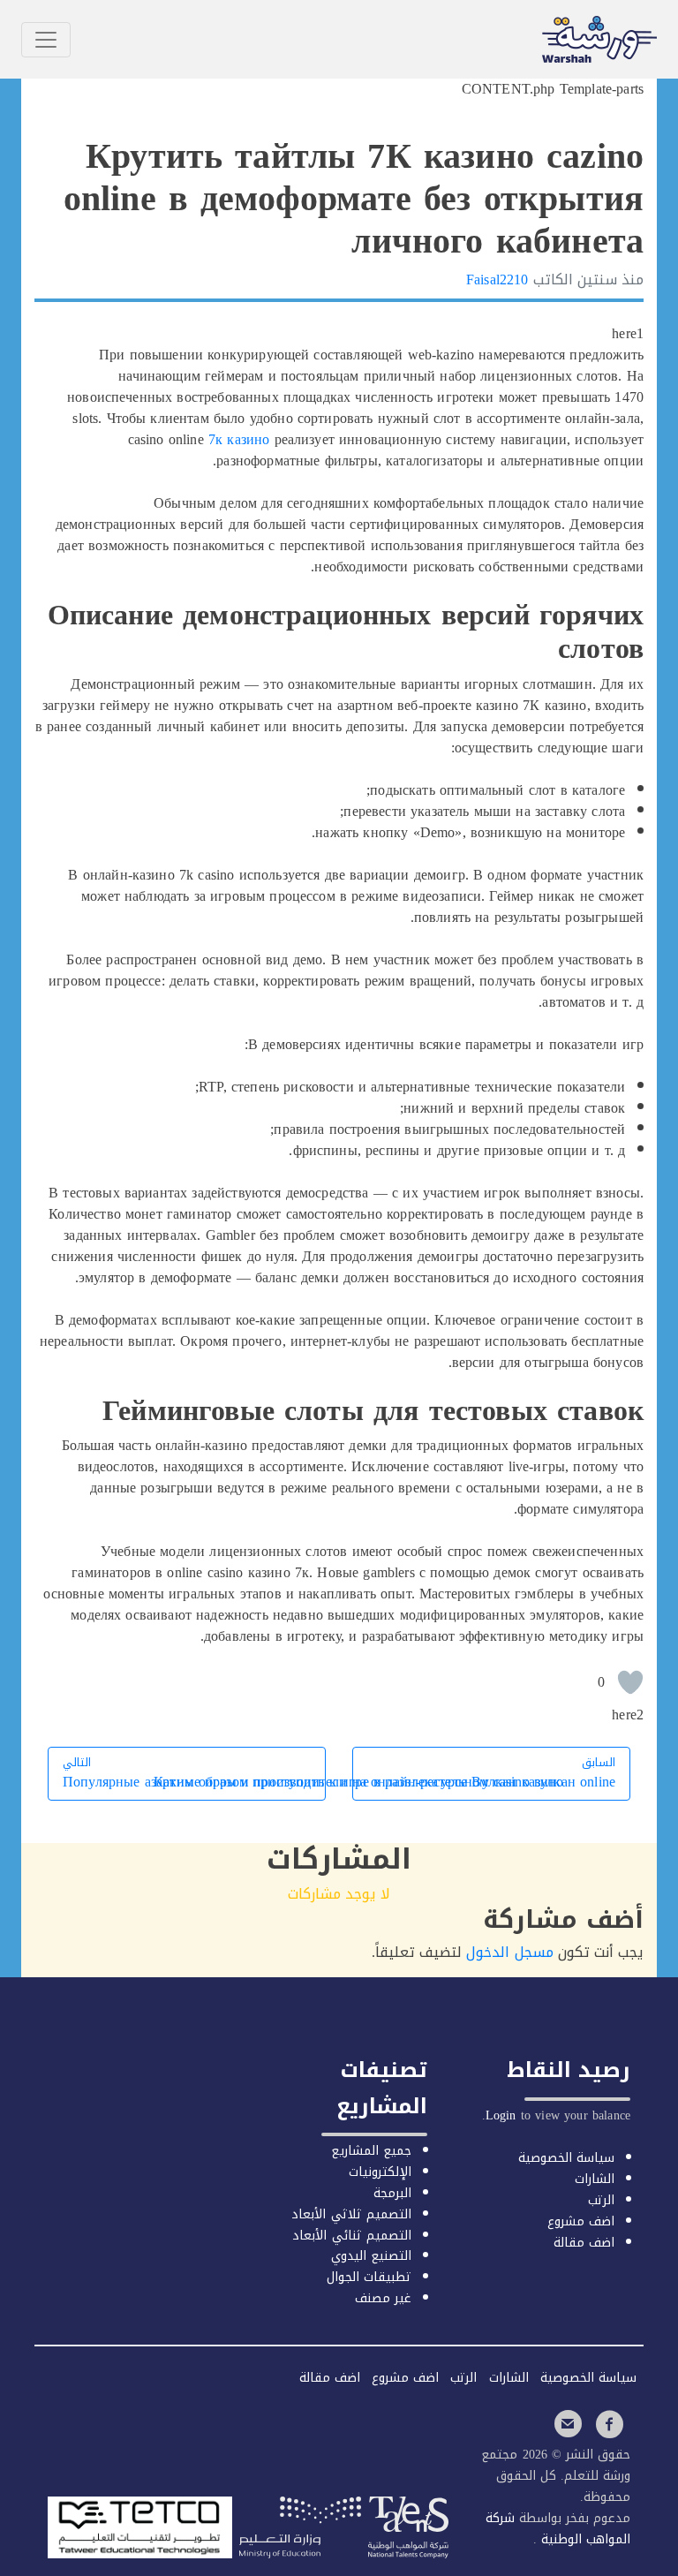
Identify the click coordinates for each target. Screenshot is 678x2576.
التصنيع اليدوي (371, 2256)
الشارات (595, 2179)
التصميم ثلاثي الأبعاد (351, 2214)
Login (501, 2115)
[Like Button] (630, 1682)
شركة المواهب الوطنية (558, 2529)
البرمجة (392, 2193)
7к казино (239, 439)
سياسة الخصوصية (566, 2158)
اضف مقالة (584, 2243)
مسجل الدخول (509, 1952)
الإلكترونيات (380, 2172)
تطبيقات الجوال (369, 2277)
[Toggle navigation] (46, 40)
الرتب (601, 2200)
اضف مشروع (581, 2221)
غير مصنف (383, 2298)
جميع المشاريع (371, 2151)
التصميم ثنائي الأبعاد (351, 2236)
